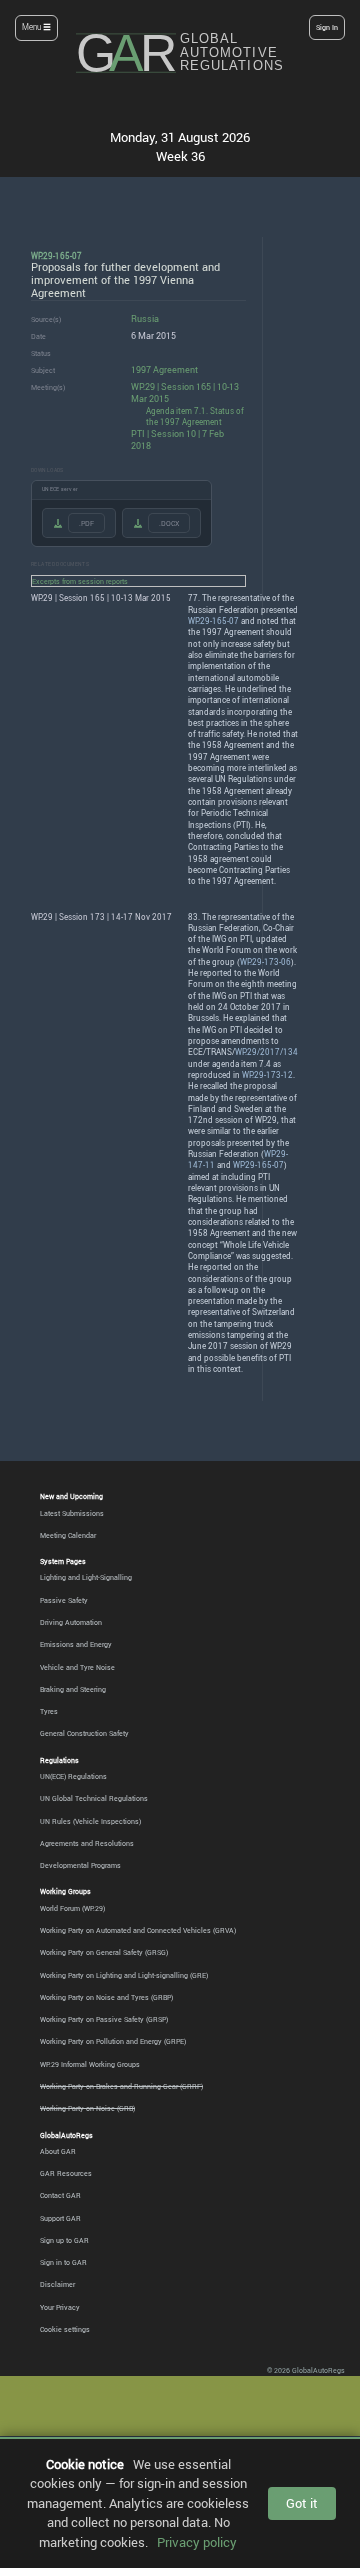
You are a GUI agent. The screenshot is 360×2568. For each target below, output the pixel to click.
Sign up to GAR (64, 2240)
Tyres (49, 1711)
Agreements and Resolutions (87, 1843)
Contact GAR (60, 2195)
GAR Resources (66, 2173)
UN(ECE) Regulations (73, 1776)
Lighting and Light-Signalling (86, 1577)
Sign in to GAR (63, 2262)
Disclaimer (57, 2284)
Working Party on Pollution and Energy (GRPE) (113, 2041)
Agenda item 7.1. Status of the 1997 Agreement (195, 416)
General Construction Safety (84, 1733)
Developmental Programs (80, 1865)
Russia (145, 319)
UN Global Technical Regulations (94, 1798)
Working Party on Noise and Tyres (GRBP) (106, 1997)
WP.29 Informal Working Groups (90, 2064)
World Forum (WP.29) (72, 1908)
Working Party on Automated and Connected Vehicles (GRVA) (138, 1930)
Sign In (327, 27)
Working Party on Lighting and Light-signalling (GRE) (124, 1975)
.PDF (86, 523)
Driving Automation (71, 1622)
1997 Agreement (164, 370)
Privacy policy (197, 2542)
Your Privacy (60, 2307)
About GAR (58, 2151)
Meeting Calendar (68, 1535)
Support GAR (60, 2218)
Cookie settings (65, 2329)
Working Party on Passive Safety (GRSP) (104, 2019)
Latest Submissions (72, 1513)
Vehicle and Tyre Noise (77, 1667)
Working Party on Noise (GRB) (87, 2108)
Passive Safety (64, 1600)
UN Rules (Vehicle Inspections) (90, 1821)
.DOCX (169, 523)
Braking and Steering (73, 1689)
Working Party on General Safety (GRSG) (104, 1952)
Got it (302, 2503)
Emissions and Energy (76, 1644)
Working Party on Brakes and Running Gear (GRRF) (121, 2086)
